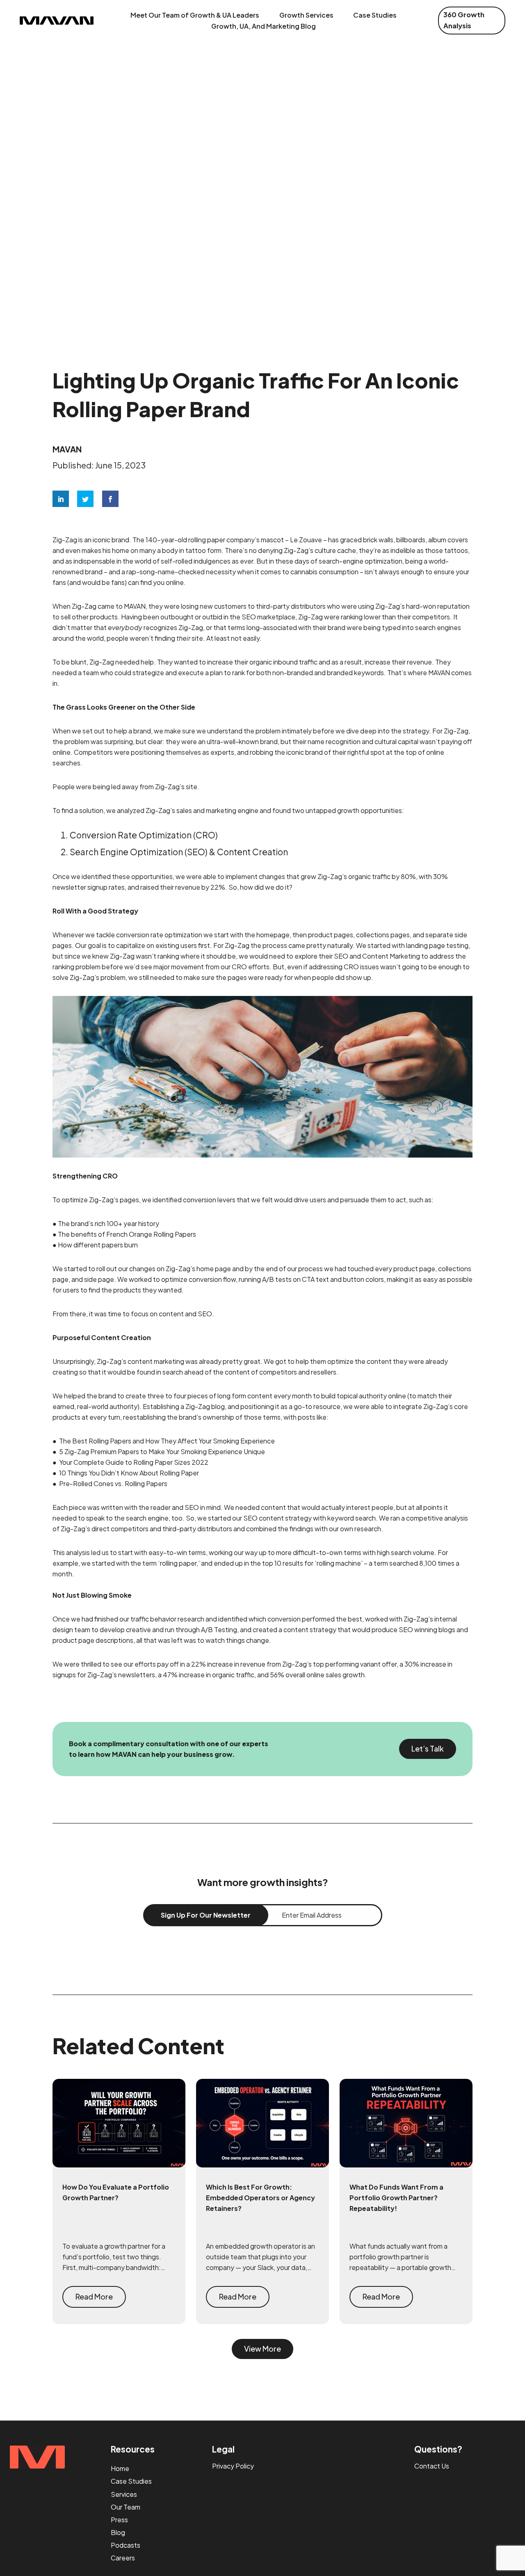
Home (120, 2468)
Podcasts (126, 2545)
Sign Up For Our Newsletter (206, 1915)
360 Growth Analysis (464, 20)
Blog (118, 2532)
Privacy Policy (233, 2466)
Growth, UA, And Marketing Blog (264, 26)
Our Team (126, 2507)
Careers (123, 2558)
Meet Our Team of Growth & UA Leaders (195, 15)
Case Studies (375, 15)
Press (119, 2520)
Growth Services (306, 15)
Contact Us (432, 2466)
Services (124, 2494)
